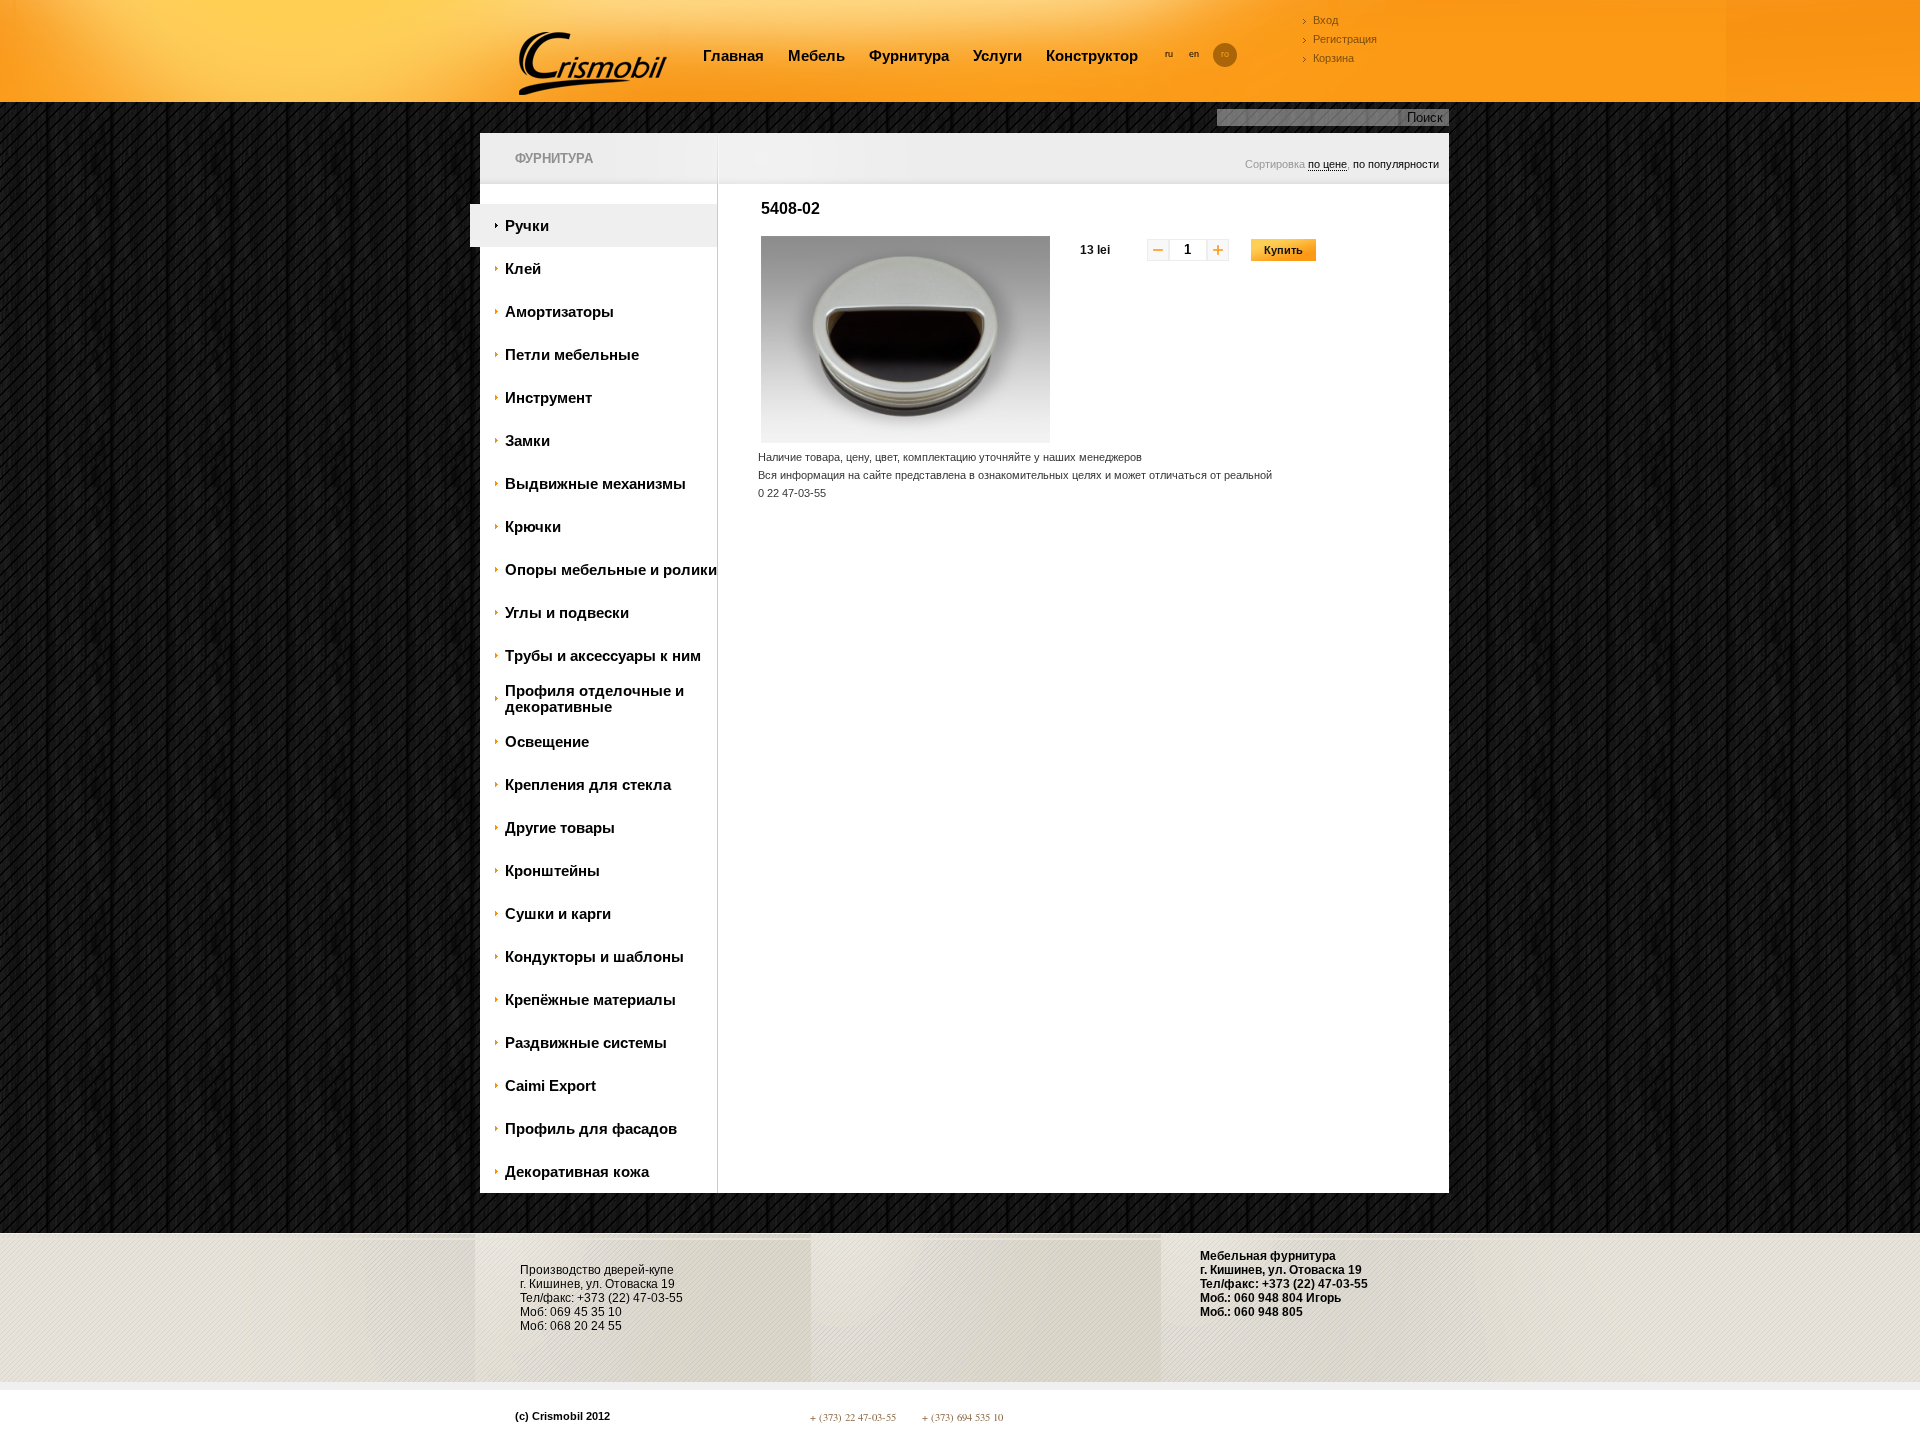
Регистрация (1345, 39)
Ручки (527, 226)
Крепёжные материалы (590, 1000)
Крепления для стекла (588, 785)
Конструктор (1092, 56)
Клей (523, 269)
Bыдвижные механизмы (595, 484)
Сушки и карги (558, 914)
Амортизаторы (559, 312)
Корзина (1333, 58)
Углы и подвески (567, 613)
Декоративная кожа (577, 1172)
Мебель (816, 56)
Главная (733, 56)
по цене (1327, 164)
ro (1225, 54)
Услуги (997, 56)
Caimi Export (550, 1086)
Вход (1325, 20)
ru (1169, 54)
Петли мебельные (572, 355)
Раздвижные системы (586, 1043)
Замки (527, 441)
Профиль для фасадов (591, 1129)
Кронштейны (552, 871)
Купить (1283, 250)
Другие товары (560, 828)
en (1194, 54)
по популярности (1396, 164)
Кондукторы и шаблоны (594, 957)
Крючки (533, 527)
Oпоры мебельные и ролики (611, 570)
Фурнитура (909, 56)
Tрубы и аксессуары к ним (603, 656)
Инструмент (548, 398)
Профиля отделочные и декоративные (594, 699)
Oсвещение (547, 742)
